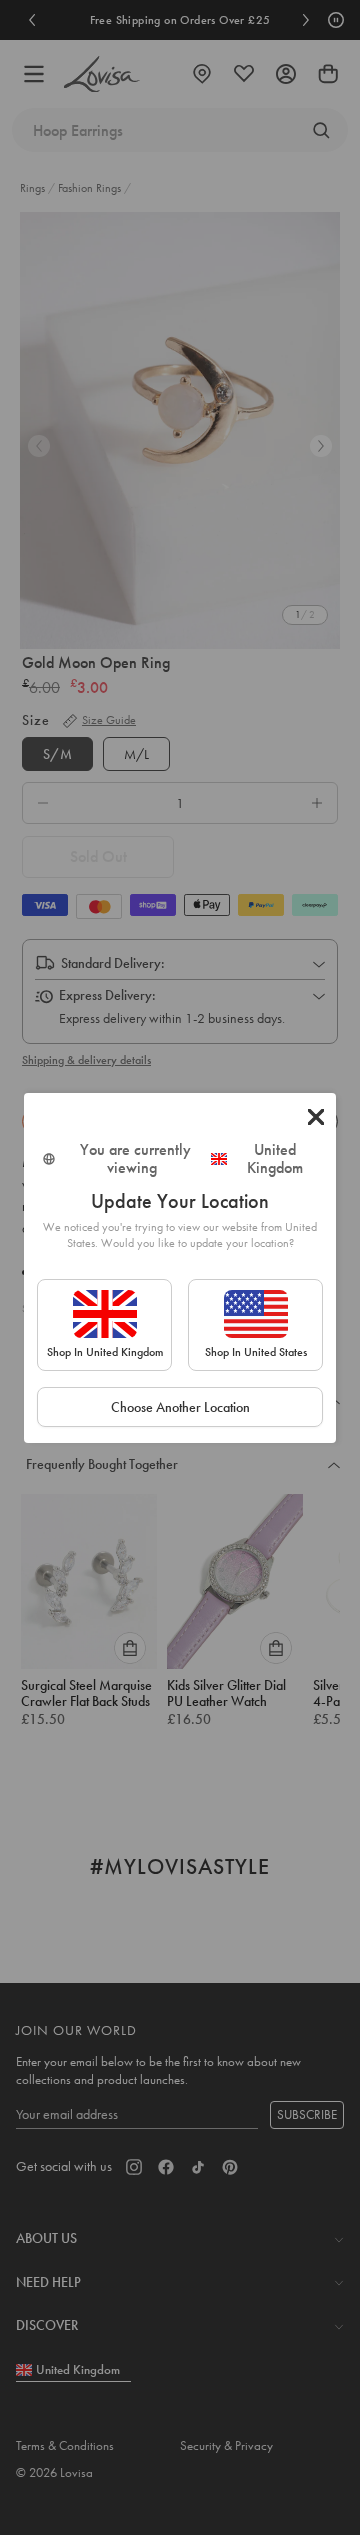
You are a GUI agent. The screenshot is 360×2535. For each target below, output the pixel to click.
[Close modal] (316, 1117)
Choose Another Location (180, 1407)
